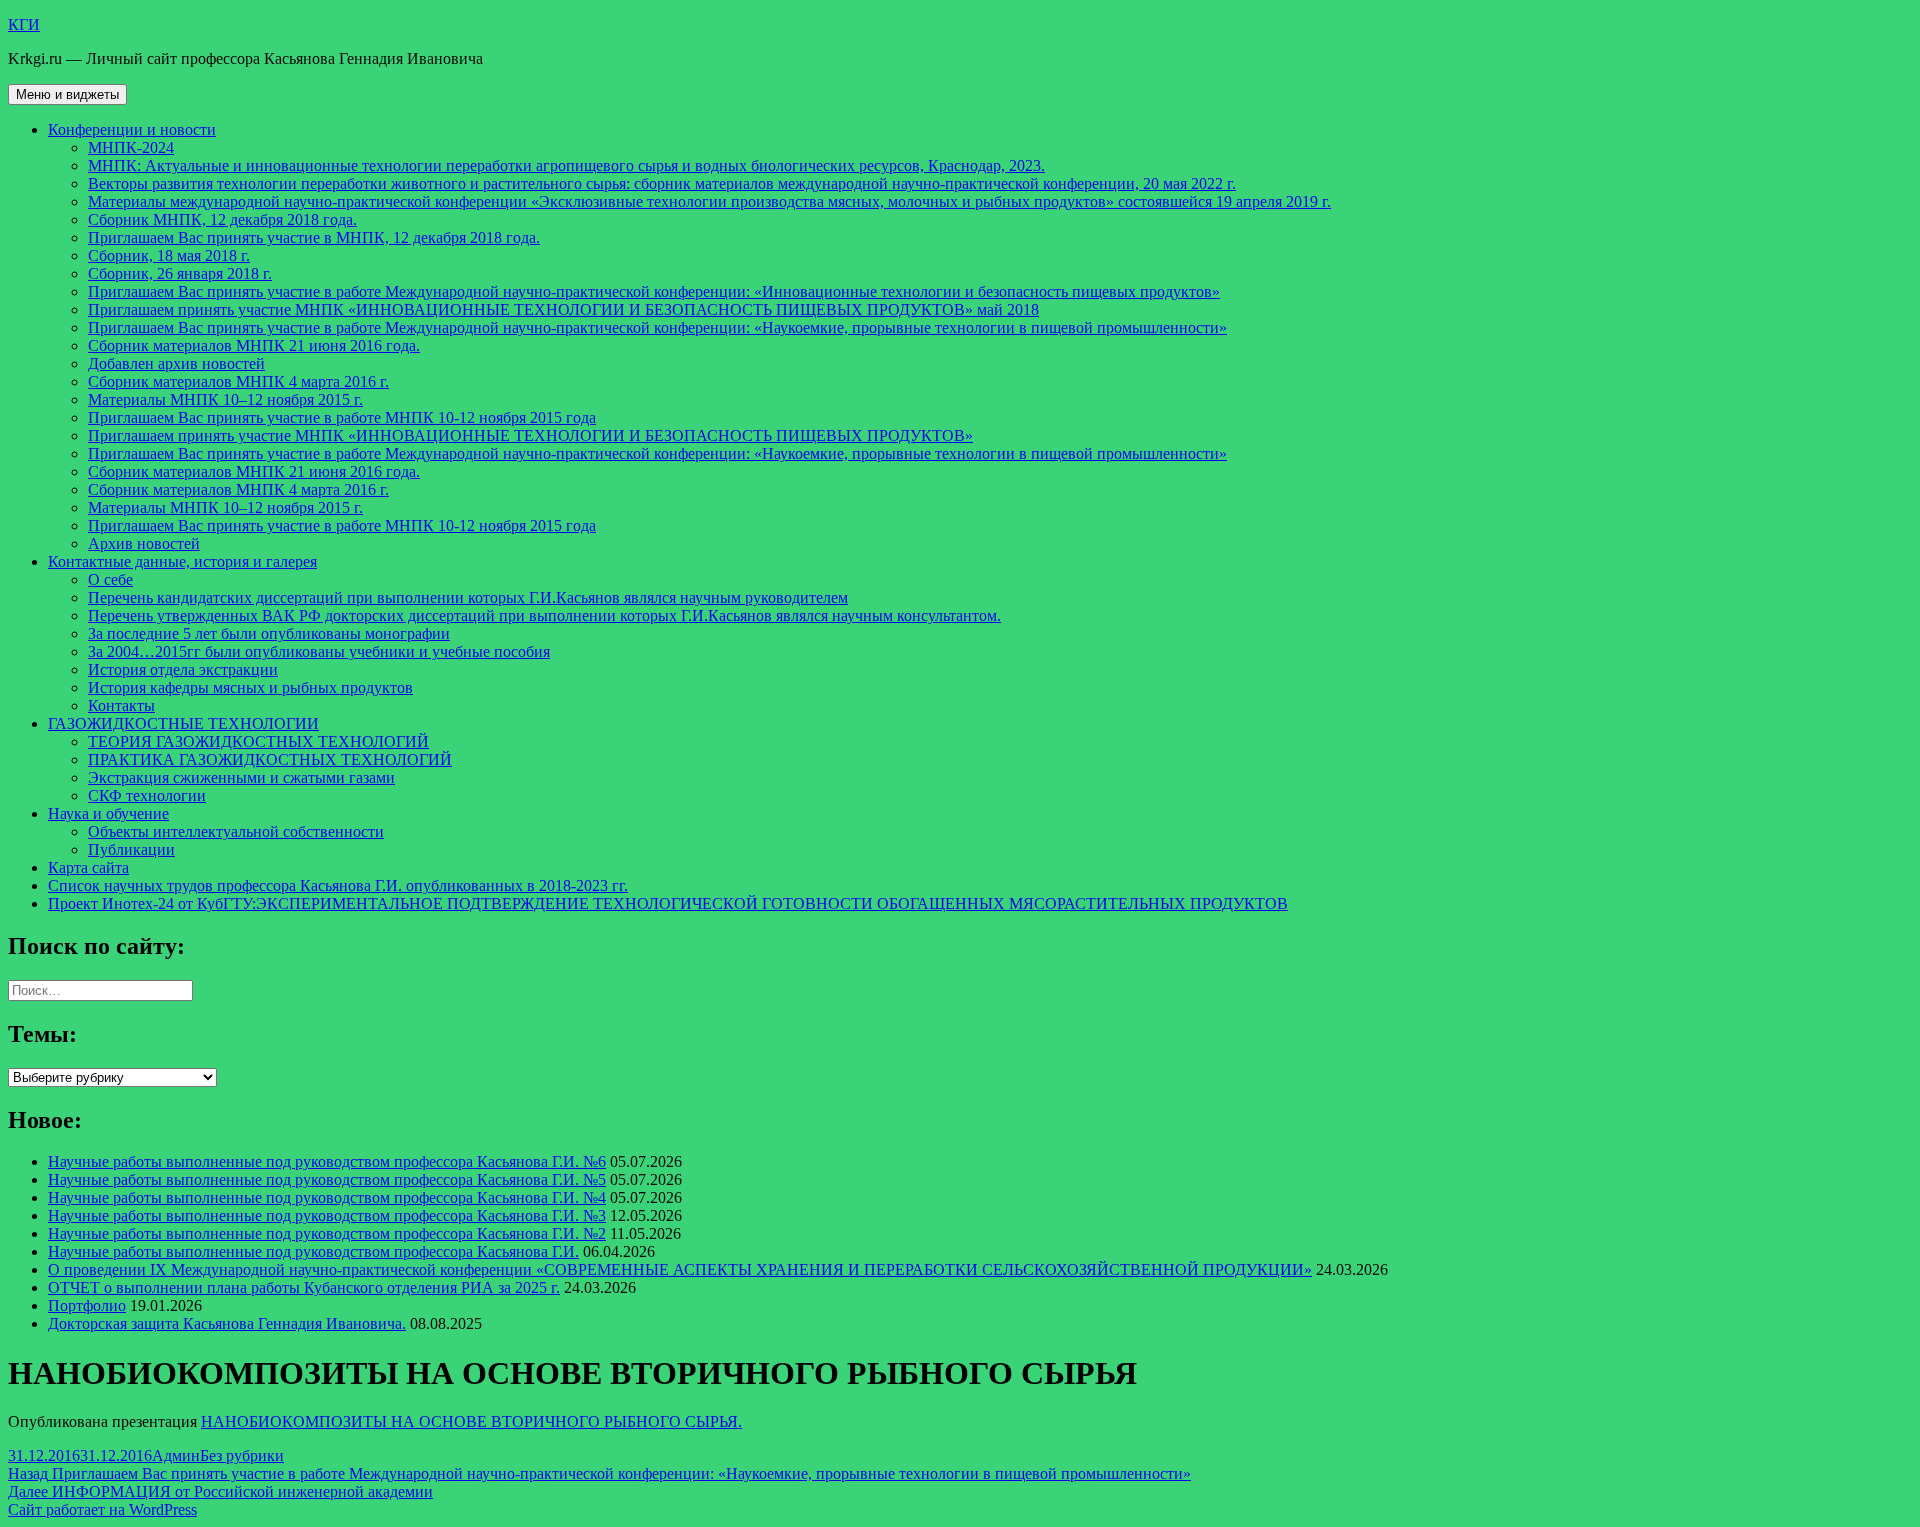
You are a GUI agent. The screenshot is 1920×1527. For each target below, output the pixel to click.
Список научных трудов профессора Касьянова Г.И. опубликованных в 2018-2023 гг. (338, 885)
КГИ (24, 24)
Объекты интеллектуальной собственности (236, 831)
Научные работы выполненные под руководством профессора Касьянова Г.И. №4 (327, 1197)
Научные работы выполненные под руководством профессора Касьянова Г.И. (313, 1251)
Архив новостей (144, 543)
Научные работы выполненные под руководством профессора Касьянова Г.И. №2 (327, 1233)
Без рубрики (242, 1455)
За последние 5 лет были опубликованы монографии (269, 633)
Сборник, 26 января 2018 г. (180, 273)
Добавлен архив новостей (176, 363)
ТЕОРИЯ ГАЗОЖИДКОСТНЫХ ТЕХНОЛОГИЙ (258, 741)
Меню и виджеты (67, 94)
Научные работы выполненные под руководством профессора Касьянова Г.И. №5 (327, 1179)
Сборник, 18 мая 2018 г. (169, 255)
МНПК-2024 (131, 147)
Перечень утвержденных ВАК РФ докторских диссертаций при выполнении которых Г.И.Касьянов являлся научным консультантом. (544, 615)
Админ (176, 1455)
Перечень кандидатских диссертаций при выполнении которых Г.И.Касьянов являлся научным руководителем (468, 597)
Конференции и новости (132, 129)
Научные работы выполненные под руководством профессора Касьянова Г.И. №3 (327, 1215)
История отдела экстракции (183, 669)
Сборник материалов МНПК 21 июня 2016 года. (254, 345)
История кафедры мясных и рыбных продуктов (250, 687)
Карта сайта (88, 867)
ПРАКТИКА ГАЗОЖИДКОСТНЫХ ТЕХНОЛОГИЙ (270, 759)
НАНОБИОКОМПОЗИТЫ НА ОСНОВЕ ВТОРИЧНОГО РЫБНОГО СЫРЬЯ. (471, 1421)
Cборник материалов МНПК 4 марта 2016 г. (238, 381)
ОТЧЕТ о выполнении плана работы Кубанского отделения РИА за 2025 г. (304, 1287)
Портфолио (87, 1305)
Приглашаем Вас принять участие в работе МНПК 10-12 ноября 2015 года (342, 417)
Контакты (121, 705)
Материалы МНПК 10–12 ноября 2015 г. (225, 399)
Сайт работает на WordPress (102, 1509)
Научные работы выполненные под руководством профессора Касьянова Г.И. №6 (327, 1161)
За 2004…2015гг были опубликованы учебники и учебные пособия (319, 651)
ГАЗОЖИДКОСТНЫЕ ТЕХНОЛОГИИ (183, 723)
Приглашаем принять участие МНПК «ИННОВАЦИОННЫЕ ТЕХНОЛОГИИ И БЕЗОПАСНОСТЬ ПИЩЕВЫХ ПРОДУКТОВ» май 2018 (563, 309)
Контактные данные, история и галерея (182, 561)
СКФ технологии (147, 795)
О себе (110, 579)
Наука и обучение (108, 813)
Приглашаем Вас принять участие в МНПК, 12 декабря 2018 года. (314, 237)
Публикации (131, 849)
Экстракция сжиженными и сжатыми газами (241, 777)
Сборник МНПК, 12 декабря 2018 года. (222, 219)
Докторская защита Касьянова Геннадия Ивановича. (227, 1323)
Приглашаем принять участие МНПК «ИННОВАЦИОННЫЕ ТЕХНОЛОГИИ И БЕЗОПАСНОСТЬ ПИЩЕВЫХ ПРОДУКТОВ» (530, 435)
